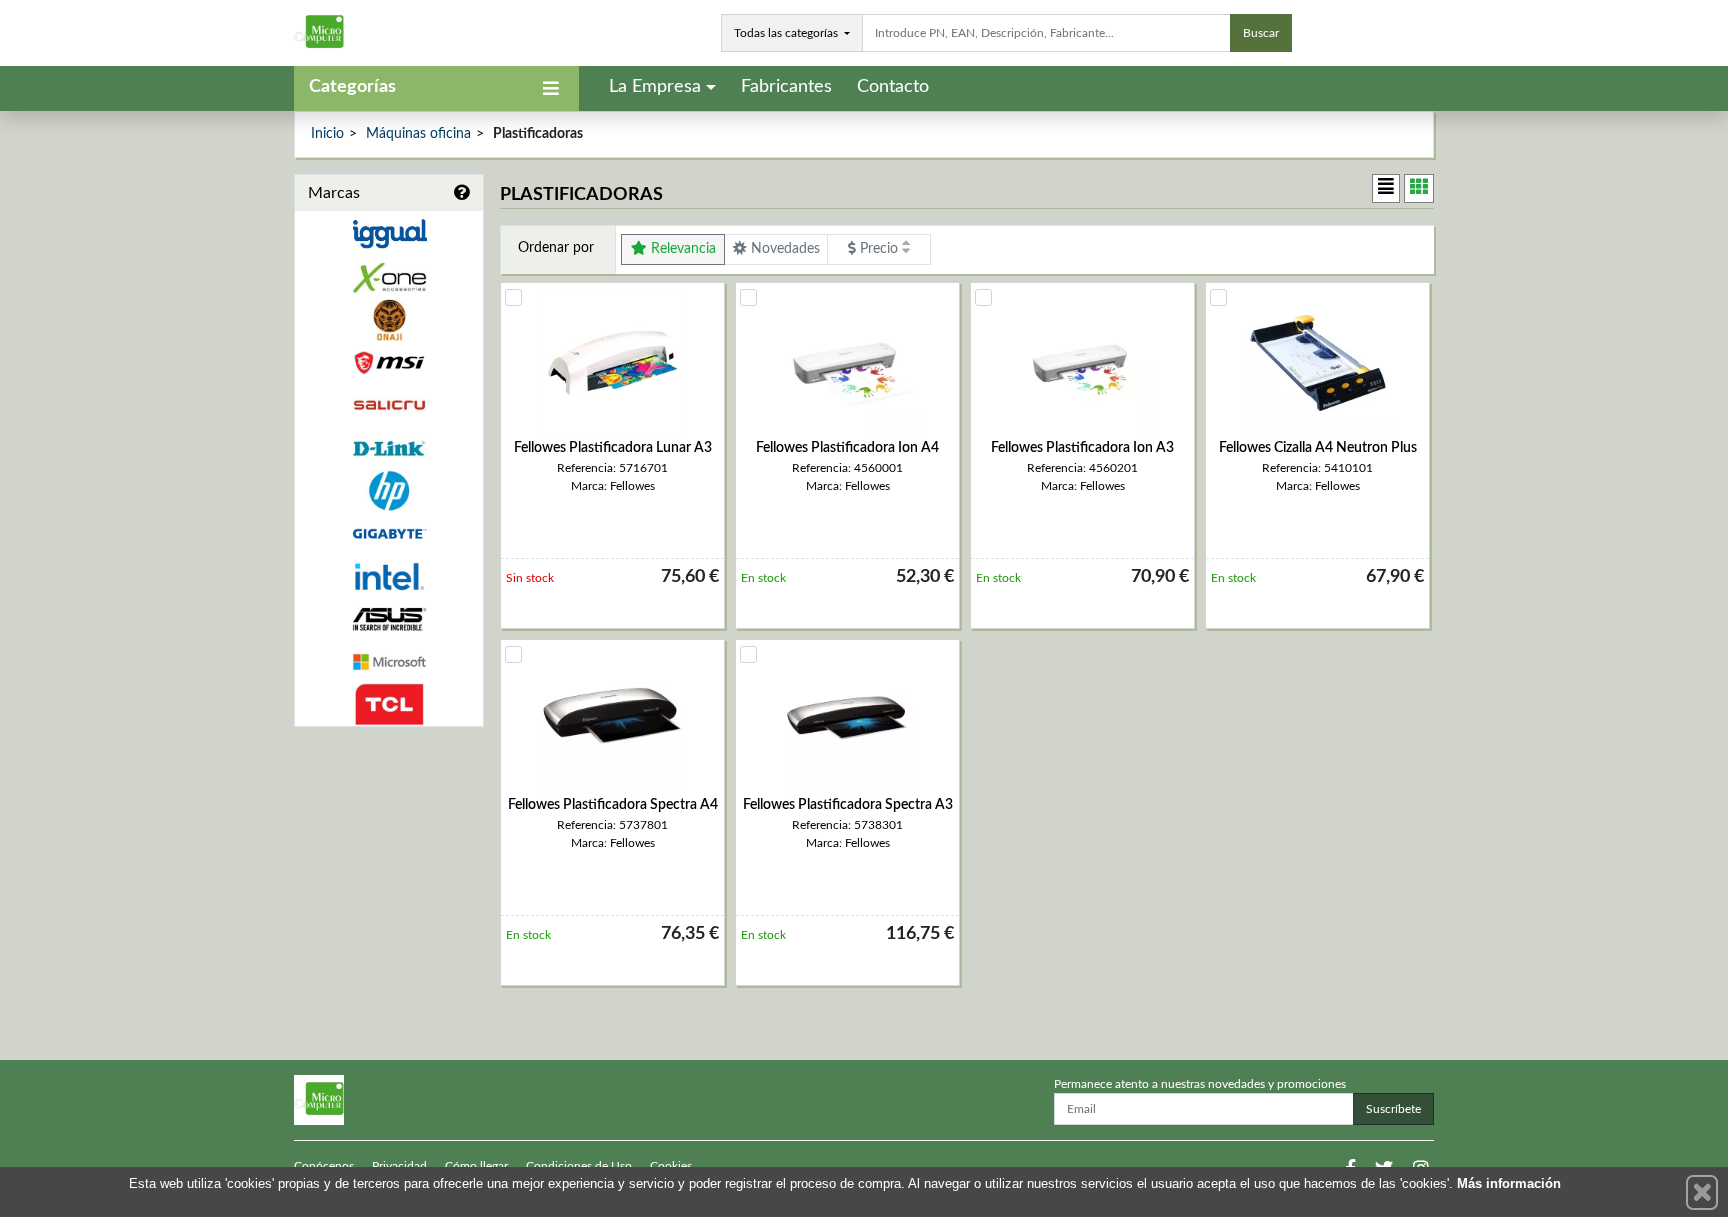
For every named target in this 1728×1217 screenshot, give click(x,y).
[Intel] (389, 576)
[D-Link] (389, 448)
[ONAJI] (389, 320)
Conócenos (324, 1166)
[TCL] (389, 704)
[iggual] (389, 233)
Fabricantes (786, 87)
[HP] (389, 491)
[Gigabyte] (389, 533)
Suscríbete (1393, 1109)
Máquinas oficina (418, 134)
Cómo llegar (476, 1166)
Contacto (893, 87)
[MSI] (389, 362)
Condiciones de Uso (579, 1166)
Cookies (671, 1166)
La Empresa (655, 87)
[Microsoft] (389, 662)
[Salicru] (389, 405)
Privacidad (399, 1166)
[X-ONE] (389, 277)
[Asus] (389, 619)
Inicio (327, 134)
